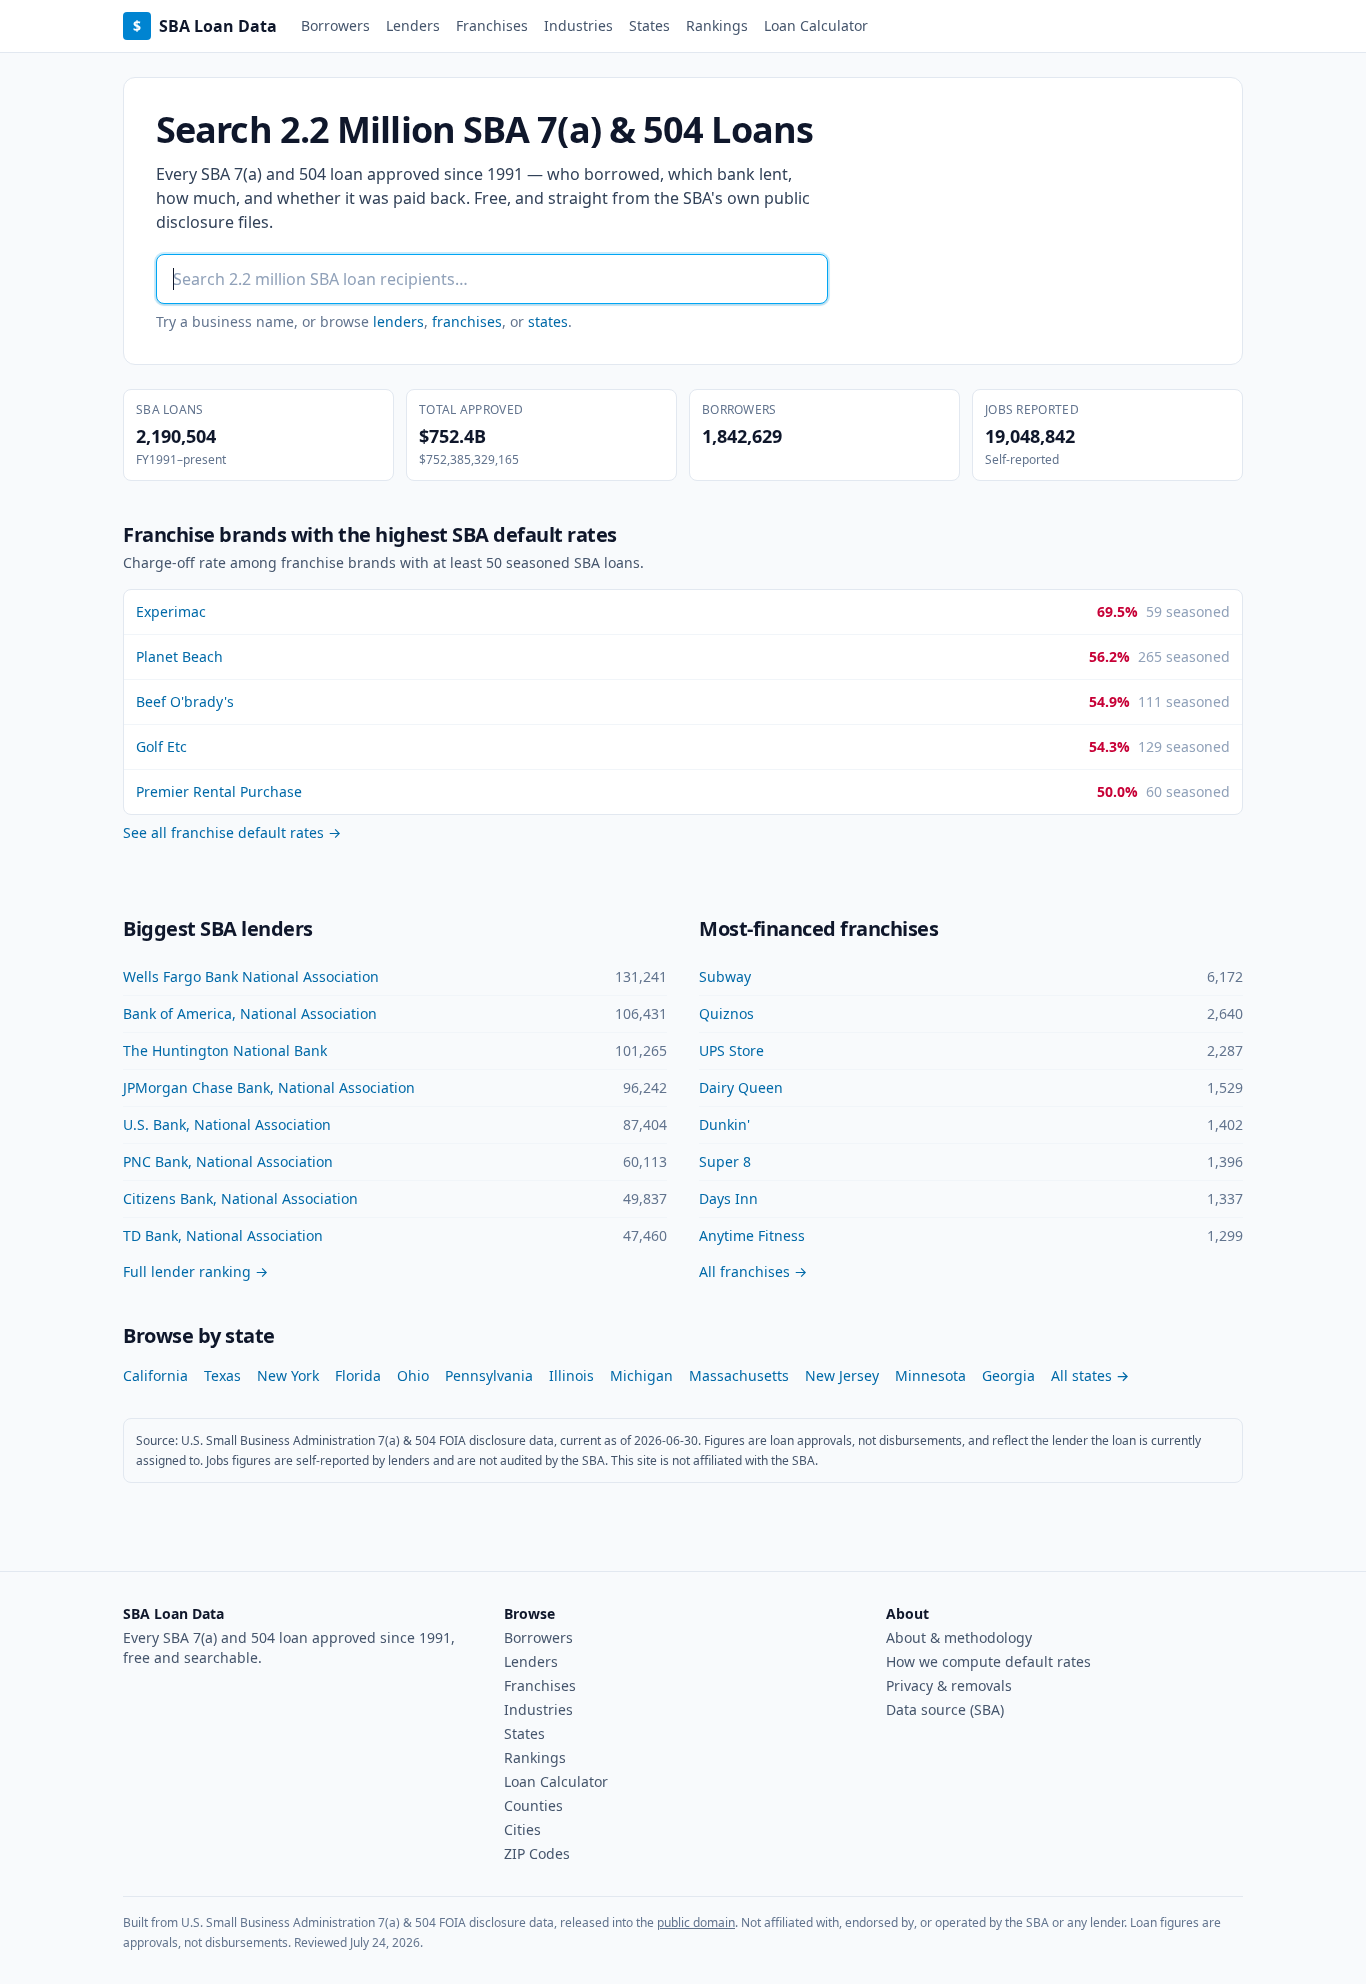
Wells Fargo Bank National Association (251, 976)
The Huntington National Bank (225, 1050)
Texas (222, 1375)
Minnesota (930, 1375)
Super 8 (725, 1161)
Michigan (641, 1375)
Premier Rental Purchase (219, 791)
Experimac (171, 611)
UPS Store (731, 1050)
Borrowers (335, 25)
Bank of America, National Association (250, 1013)
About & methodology (959, 1637)
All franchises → (753, 1271)
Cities (522, 1829)
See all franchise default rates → (232, 832)
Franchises (492, 25)
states (548, 321)
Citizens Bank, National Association (240, 1198)
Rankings (717, 25)
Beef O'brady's (185, 701)
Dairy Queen (741, 1087)
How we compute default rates (988, 1661)
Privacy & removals (949, 1685)
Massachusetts (739, 1375)
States (649, 25)
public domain (696, 1922)
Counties (533, 1805)
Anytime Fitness (752, 1235)
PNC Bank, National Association (228, 1161)
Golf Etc (161, 746)
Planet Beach (179, 656)
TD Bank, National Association (223, 1235)
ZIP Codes (537, 1853)
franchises (467, 321)
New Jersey (842, 1375)
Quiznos (726, 1013)
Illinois (571, 1375)
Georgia (1008, 1375)
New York (288, 1375)
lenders (398, 321)
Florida (358, 1375)
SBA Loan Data (205, 26)
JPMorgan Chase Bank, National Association (269, 1087)
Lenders (413, 25)
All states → (1090, 1375)
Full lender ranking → (195, 1271)
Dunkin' (724, 1124)
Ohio (413, 1375)
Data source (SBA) (945, 1709)
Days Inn (728, 1198)
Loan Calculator (816, 25)
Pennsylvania (489, 1375)
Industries (578, 25)
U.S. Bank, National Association (227, 1124)
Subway (725, 976)
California (155, 1375)
